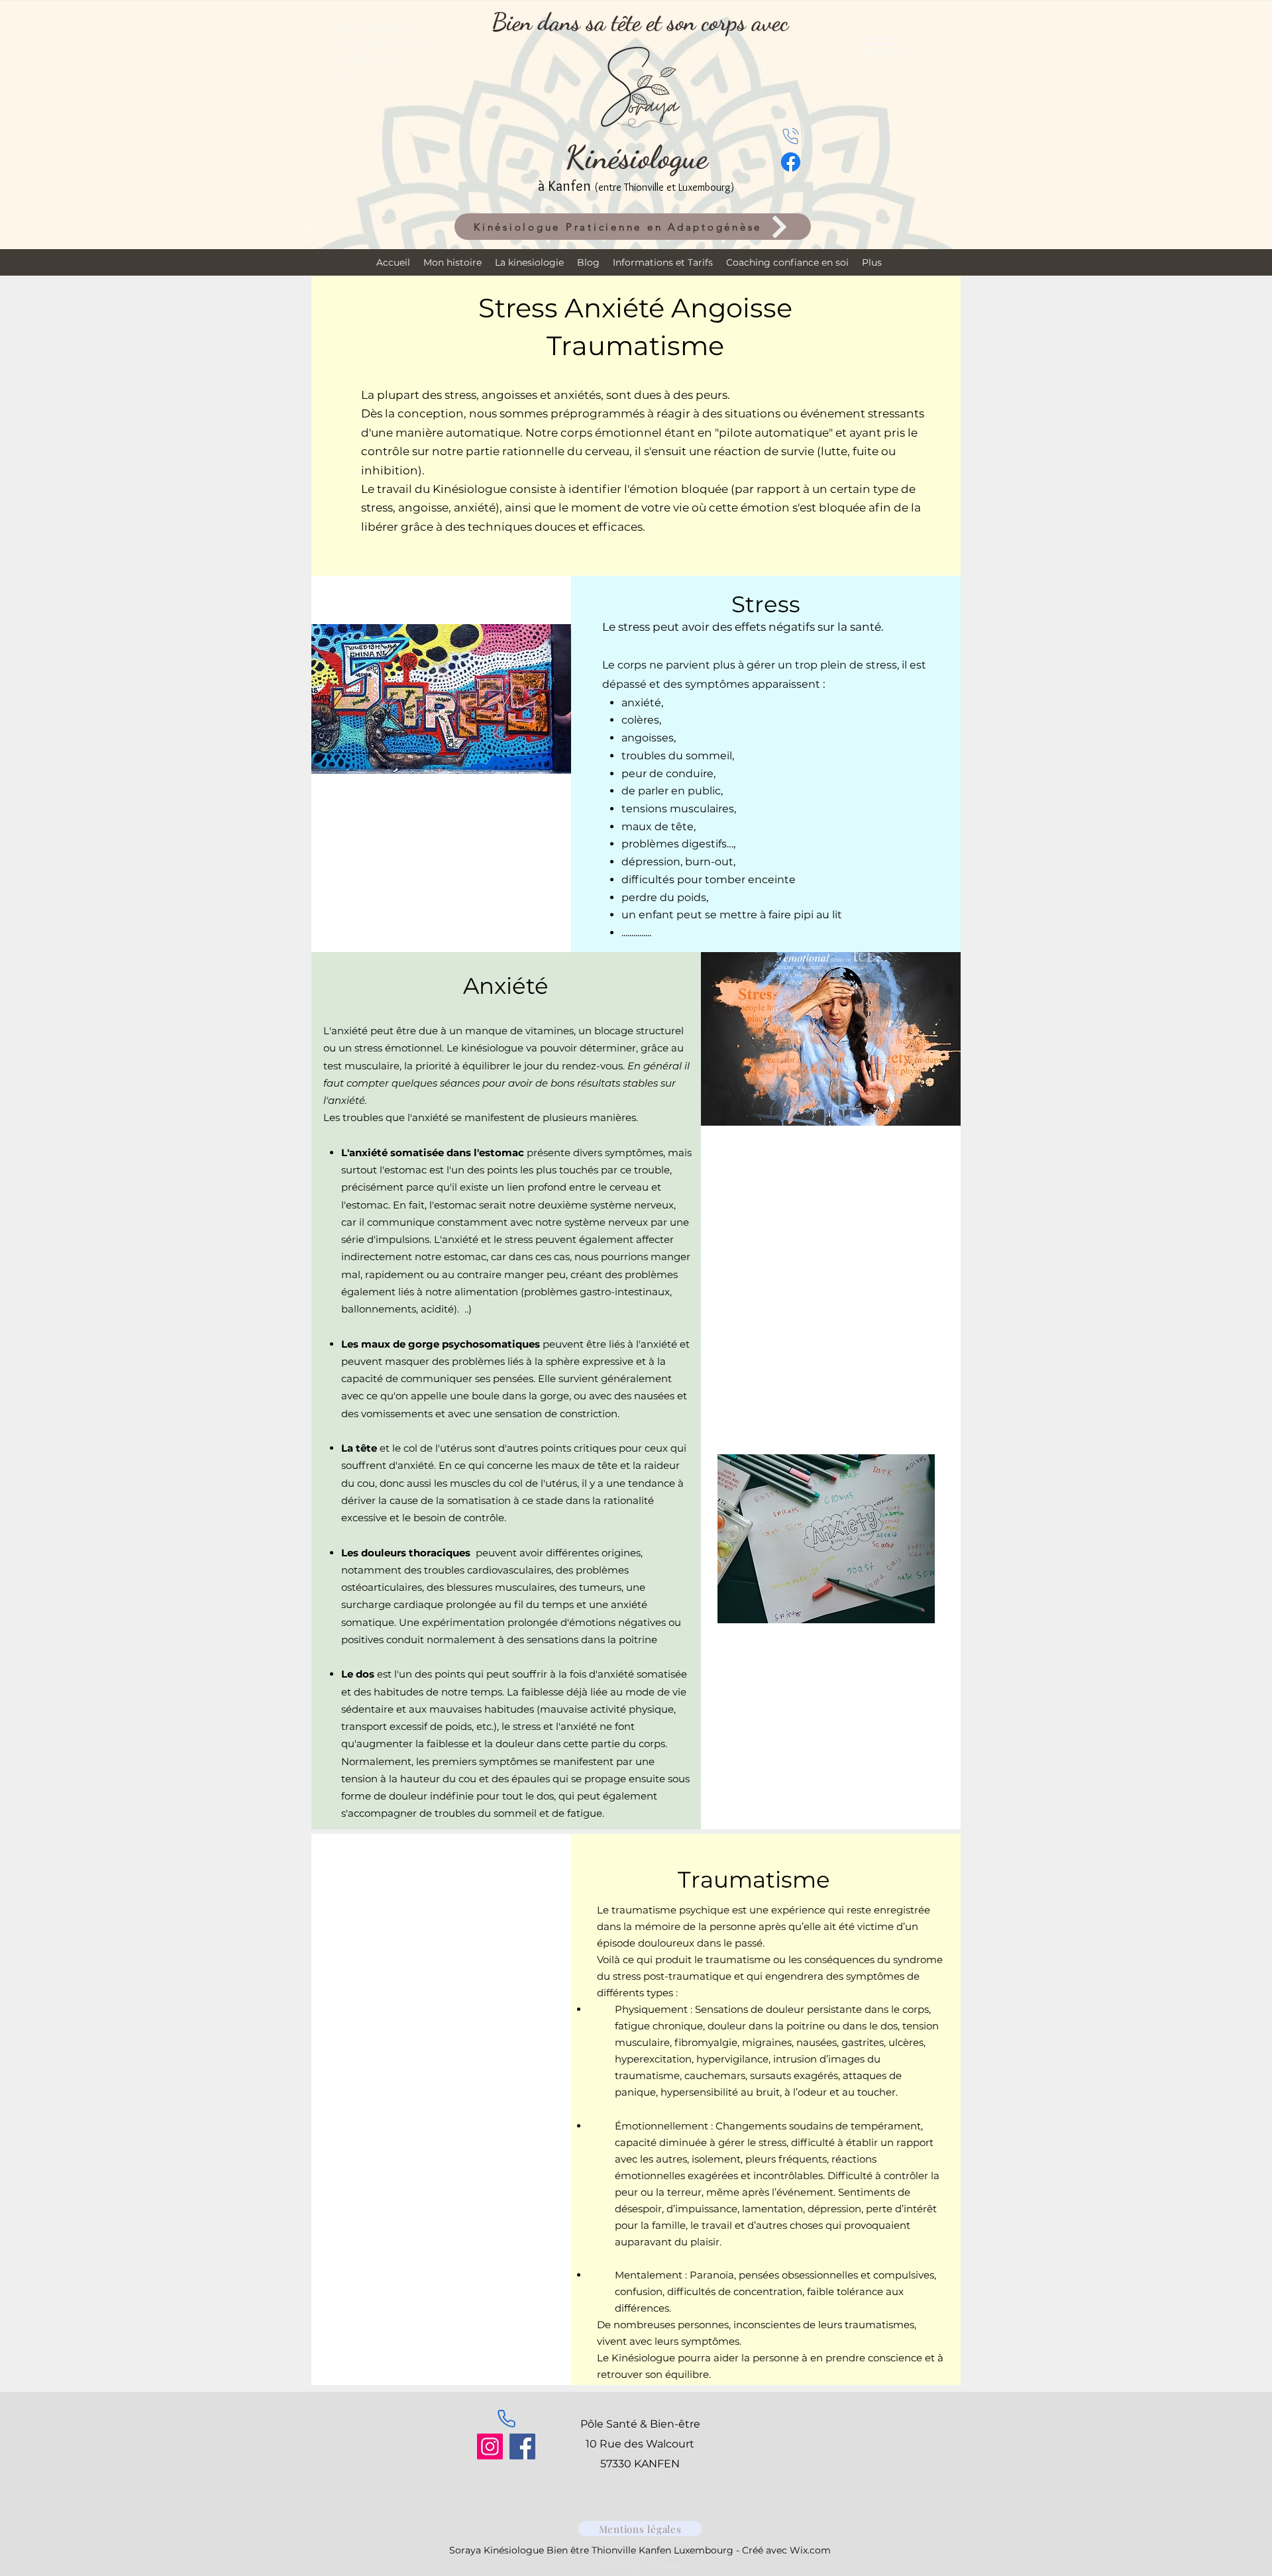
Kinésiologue (636, 157)
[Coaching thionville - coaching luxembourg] (791, 136)
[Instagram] (490, 2446)
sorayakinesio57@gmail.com (640, 2477)
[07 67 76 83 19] (506, 2418)
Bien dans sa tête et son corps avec (640, 22)
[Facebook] (522, 2446)
